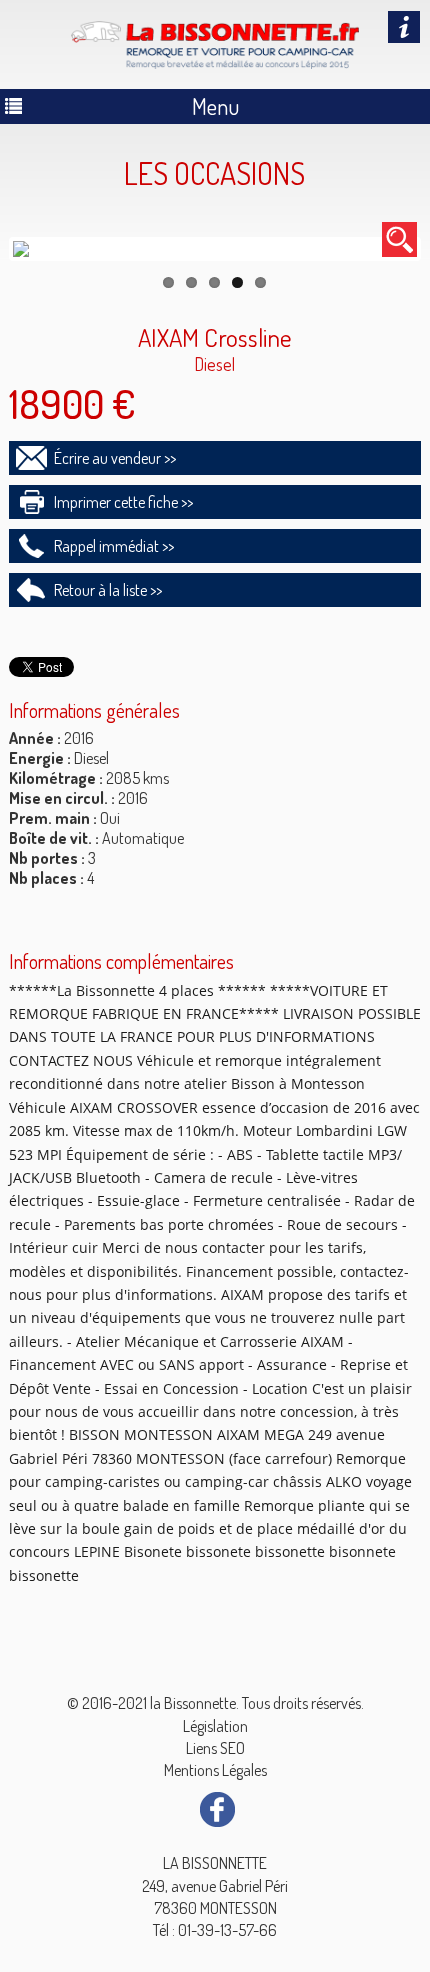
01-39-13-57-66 (227, 1930)
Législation (215, 1726)
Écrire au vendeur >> (115, 458)
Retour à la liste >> (108, 590)
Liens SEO (215, 1748)
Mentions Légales (215, 1770)
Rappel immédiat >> (114, 546)
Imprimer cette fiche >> (123, 502)
